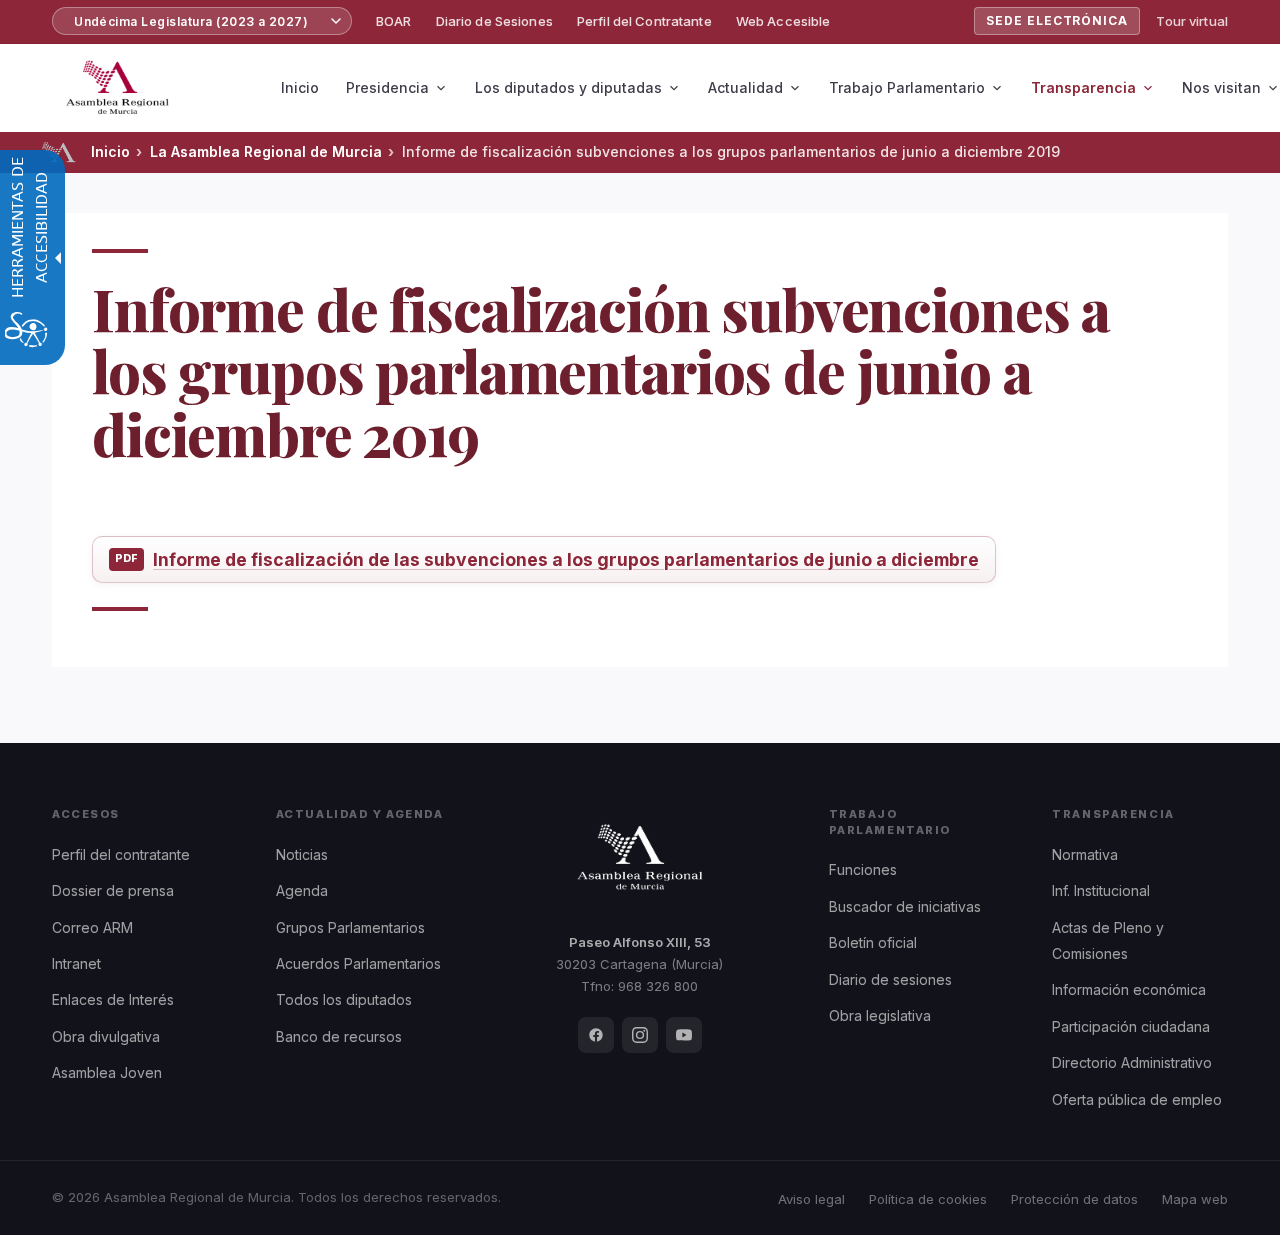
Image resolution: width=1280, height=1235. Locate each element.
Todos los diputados (344, 999)
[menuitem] (394, 21)
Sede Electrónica (1057, 20)
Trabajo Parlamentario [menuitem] (907, 87)
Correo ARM (92, 927)
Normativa (1085, 854)
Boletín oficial (873, 942)
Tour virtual (1192, 21)
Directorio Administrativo (1132, 1062)
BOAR (394, 21)
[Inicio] (58, 152)
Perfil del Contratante (644, 21)
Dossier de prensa (113, 890)
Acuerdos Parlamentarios (358, 963)
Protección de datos (1074, 1199)
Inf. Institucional (1101, 890)
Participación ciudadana (1131, 1026)
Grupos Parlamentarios (350, 927)
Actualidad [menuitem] (745, 87)
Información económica (1129, 989)
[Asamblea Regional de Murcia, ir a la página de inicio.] (117, 88)
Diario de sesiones (890, 979)
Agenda (302, 890)
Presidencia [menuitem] (387, 87)
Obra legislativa (880, 1015)
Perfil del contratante (121, 854)
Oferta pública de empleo (1137, 1099)
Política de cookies (928, 1199)
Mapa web (1195, 1199)
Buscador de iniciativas (905, 906)
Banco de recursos (339, 1036)
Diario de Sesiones (494, 21)
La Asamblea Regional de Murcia (266, 151)
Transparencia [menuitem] (1083, 87)
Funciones (863, 869)
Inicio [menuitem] (300, 87)
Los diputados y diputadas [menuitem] (568, 87)
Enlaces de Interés (113, 999)
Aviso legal (811, 1199)
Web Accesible (783, 21)
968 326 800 (658, 986)
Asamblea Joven (107, 1072)
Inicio (110, 151)
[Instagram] (640, 1035)
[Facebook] (596, 1035)
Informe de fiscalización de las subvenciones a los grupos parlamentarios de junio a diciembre (566, 559)
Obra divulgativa (106, 1036)
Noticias (302, 854)
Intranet (76, 963)
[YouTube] (684, 1035)
